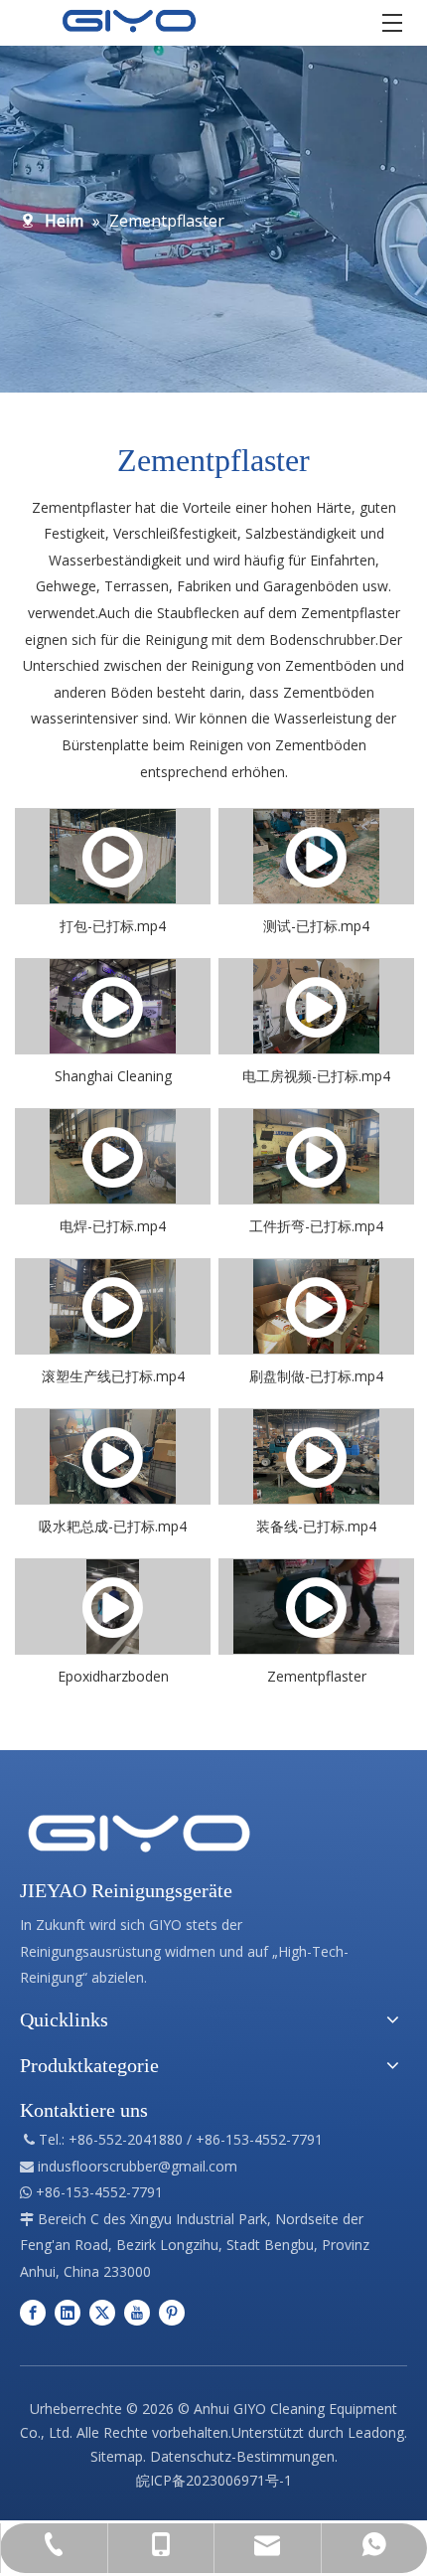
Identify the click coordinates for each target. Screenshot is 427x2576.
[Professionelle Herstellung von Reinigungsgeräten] (139, 1834)
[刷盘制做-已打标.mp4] (316, 1306)
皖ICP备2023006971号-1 (214, 2480)
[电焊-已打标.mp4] (113, 1156)
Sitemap (117, 2456)
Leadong (376, 2432)
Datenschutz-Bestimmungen (242, 2456)
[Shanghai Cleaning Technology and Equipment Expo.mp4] (113, 1006)
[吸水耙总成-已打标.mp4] (113, 1456)
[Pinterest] (172, 2311)
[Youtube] (137, 2311)
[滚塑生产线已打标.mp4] (113, 1306)
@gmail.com (198, 2166)
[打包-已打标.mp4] (113, 856)
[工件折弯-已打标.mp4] (316, 1156)
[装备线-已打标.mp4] (316, 1456)
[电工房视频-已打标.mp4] (316, 1006)
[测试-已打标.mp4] (316, 856)
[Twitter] (102, 2311)
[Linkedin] (68, 2311)
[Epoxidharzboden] (113, 1607)
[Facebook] (33, 2311)
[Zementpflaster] (316, 1607)
